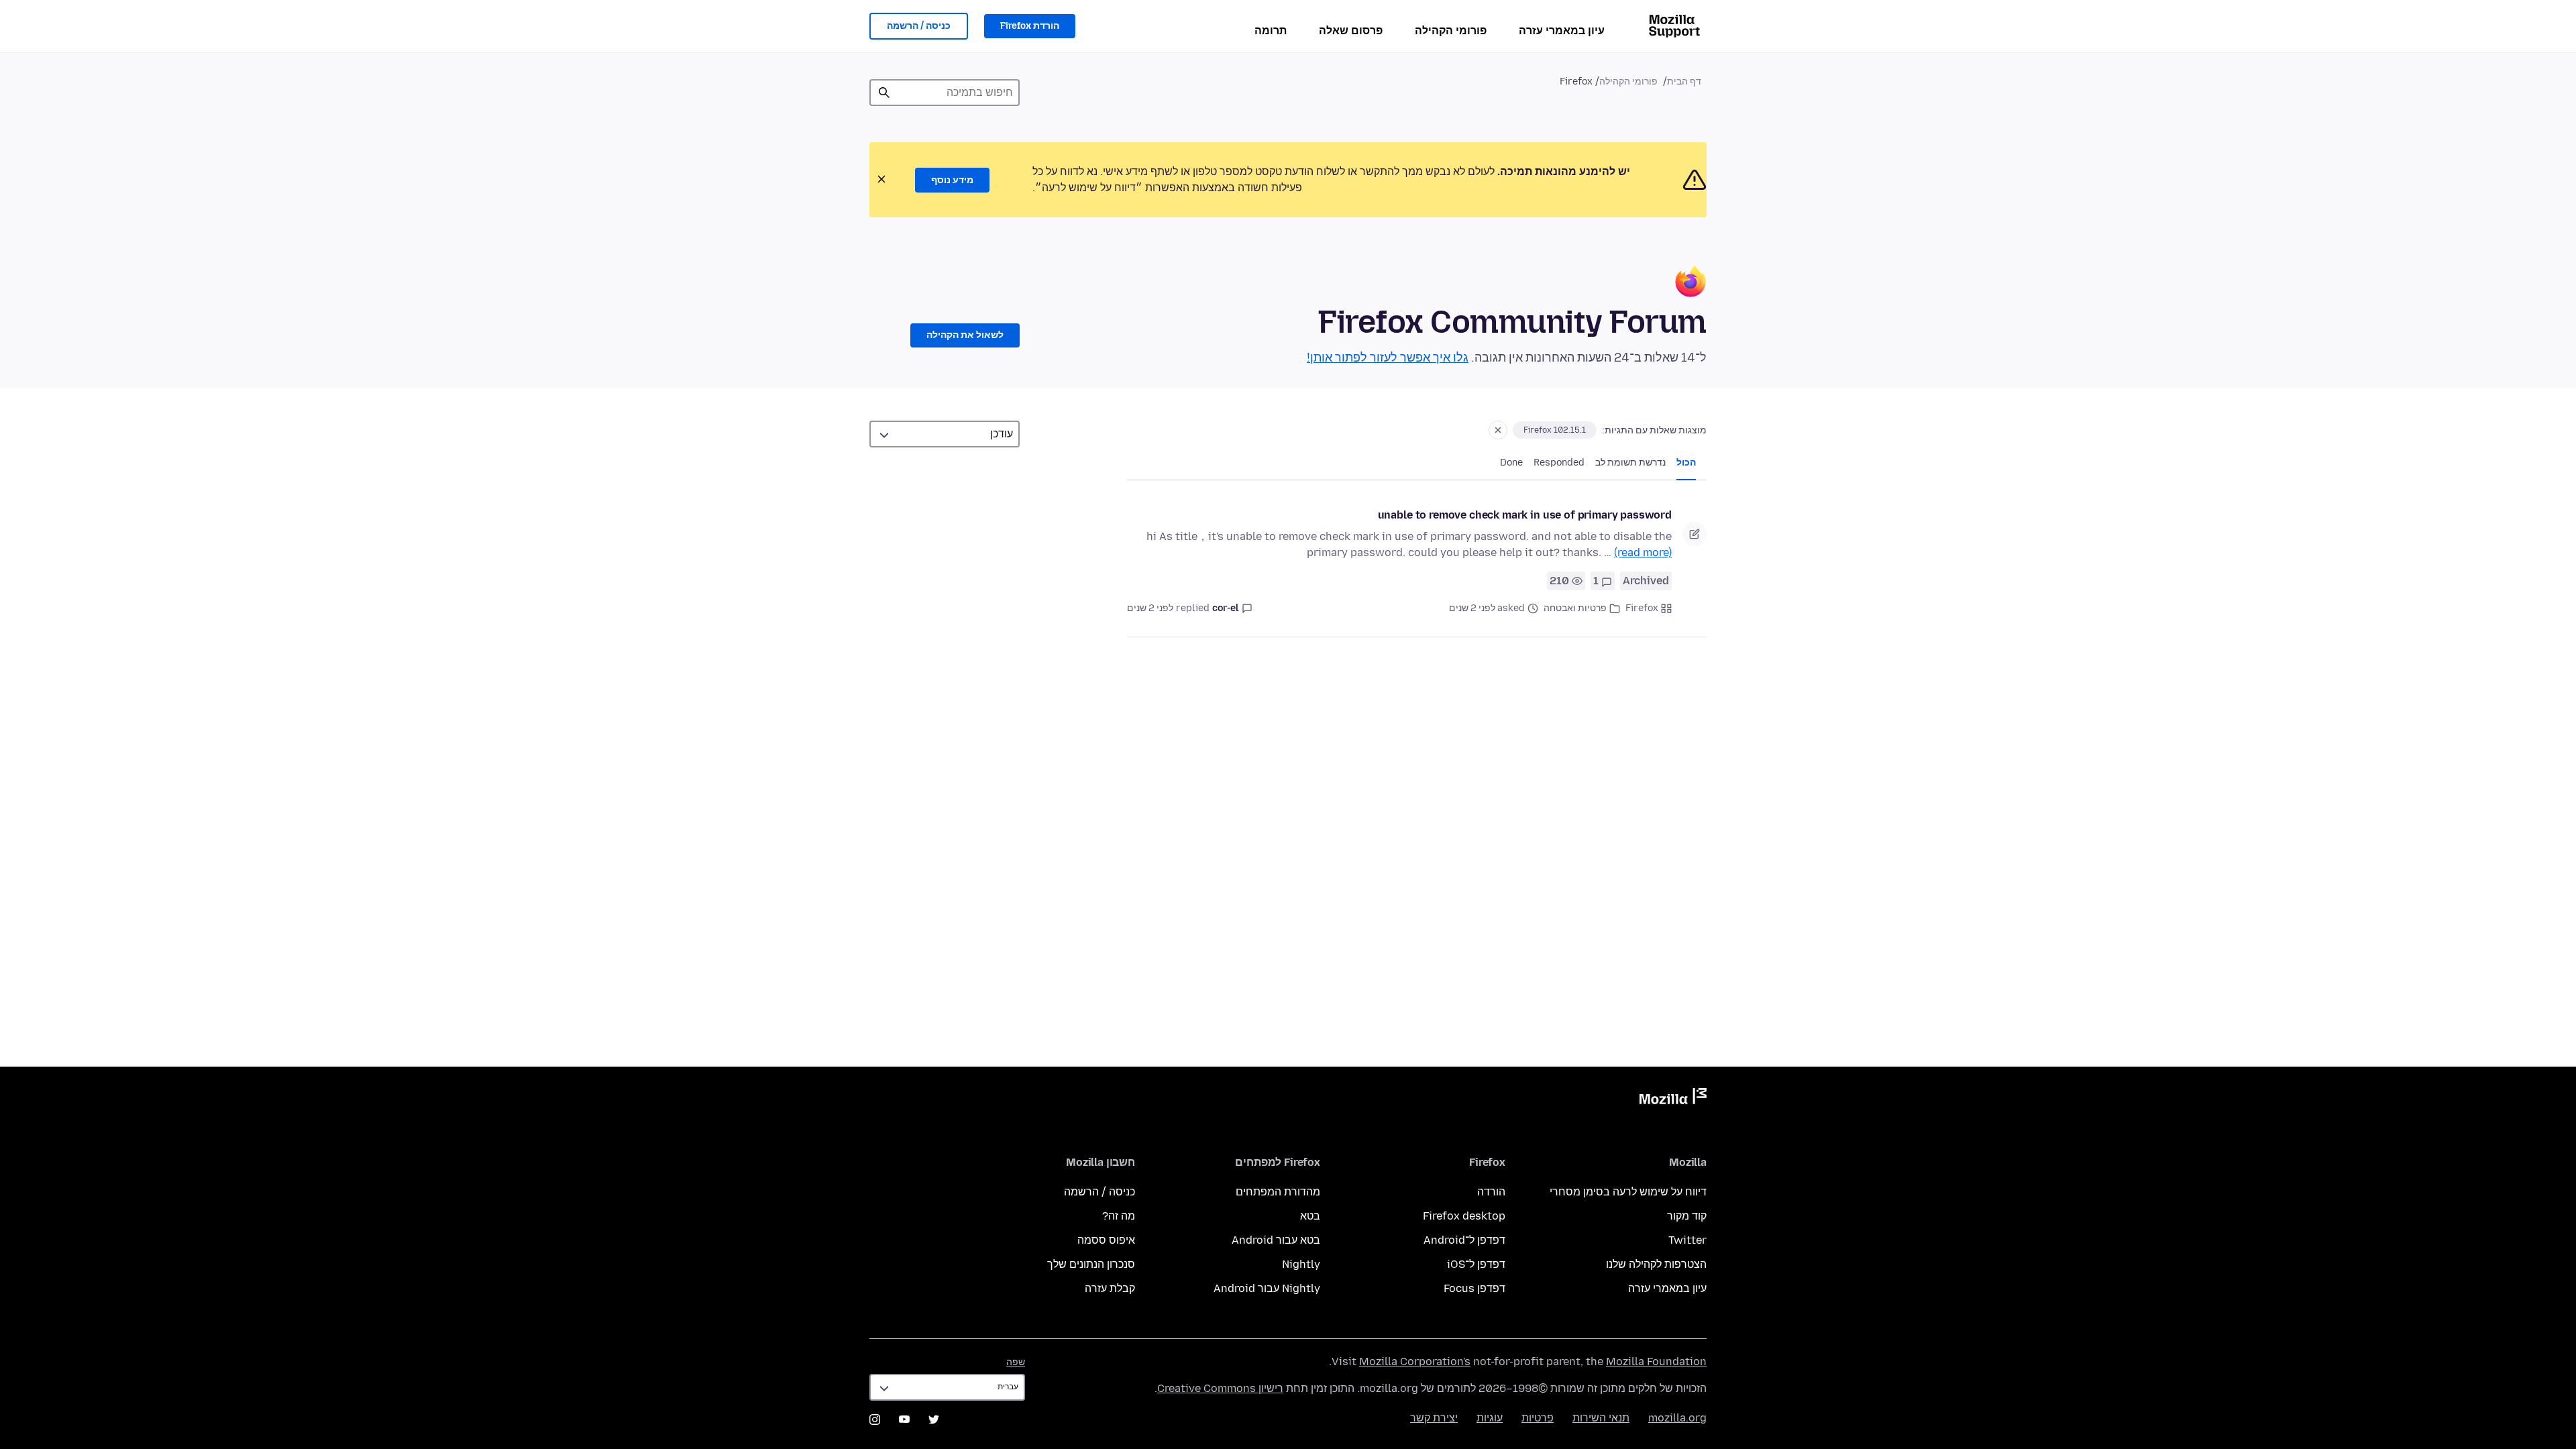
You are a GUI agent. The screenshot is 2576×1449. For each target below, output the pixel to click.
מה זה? (1119, 1216)
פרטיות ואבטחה (1575, 608)
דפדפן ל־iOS (1476, 1264)
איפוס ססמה (1106, 1240)
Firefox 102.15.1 (1555, 430)
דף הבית (1684, 82)
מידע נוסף (952, 180)
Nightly (1301, 1264)
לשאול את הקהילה (965, 335)
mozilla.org (1677, 1418)
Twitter (1687, 1240)
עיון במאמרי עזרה (1562, 31)
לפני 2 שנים (1150, 608)
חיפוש (884, 93)
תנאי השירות (1601, 1418)
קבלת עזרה (1110, 1288)
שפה (1016, 1362)
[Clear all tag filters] (1498, 430)
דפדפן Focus (1474, 1288)
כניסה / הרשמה (919, 26)
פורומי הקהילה (1451, 31)
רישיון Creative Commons (1220, 1388)
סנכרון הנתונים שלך (1091, 1264)
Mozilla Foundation (1656, 1361)
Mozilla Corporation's (1415, 1361)
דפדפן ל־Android (1464, 1240)
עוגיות (1490, 1418)
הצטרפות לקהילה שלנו (1656, 1264)
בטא (1310, 1216)
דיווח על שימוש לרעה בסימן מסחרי (1628, 1192)
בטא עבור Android (1276, 1240)
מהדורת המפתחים (1278, 1192)
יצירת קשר (1434, 1418)
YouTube (904, 1419)
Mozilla (1673, 1099)
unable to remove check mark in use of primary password (1525, 515)
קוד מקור (1687, 1216)
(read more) (1643, 552)
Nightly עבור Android (1267, 1288)
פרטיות (1538, 1418)
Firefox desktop (1464, 1216)
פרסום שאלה (1351, 31)
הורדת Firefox (1030, 26)
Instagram (875, 1419)
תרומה (1271, 31)
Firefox (1642, 608)
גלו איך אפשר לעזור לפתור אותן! (1388, 358)
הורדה (1491, 1192)
